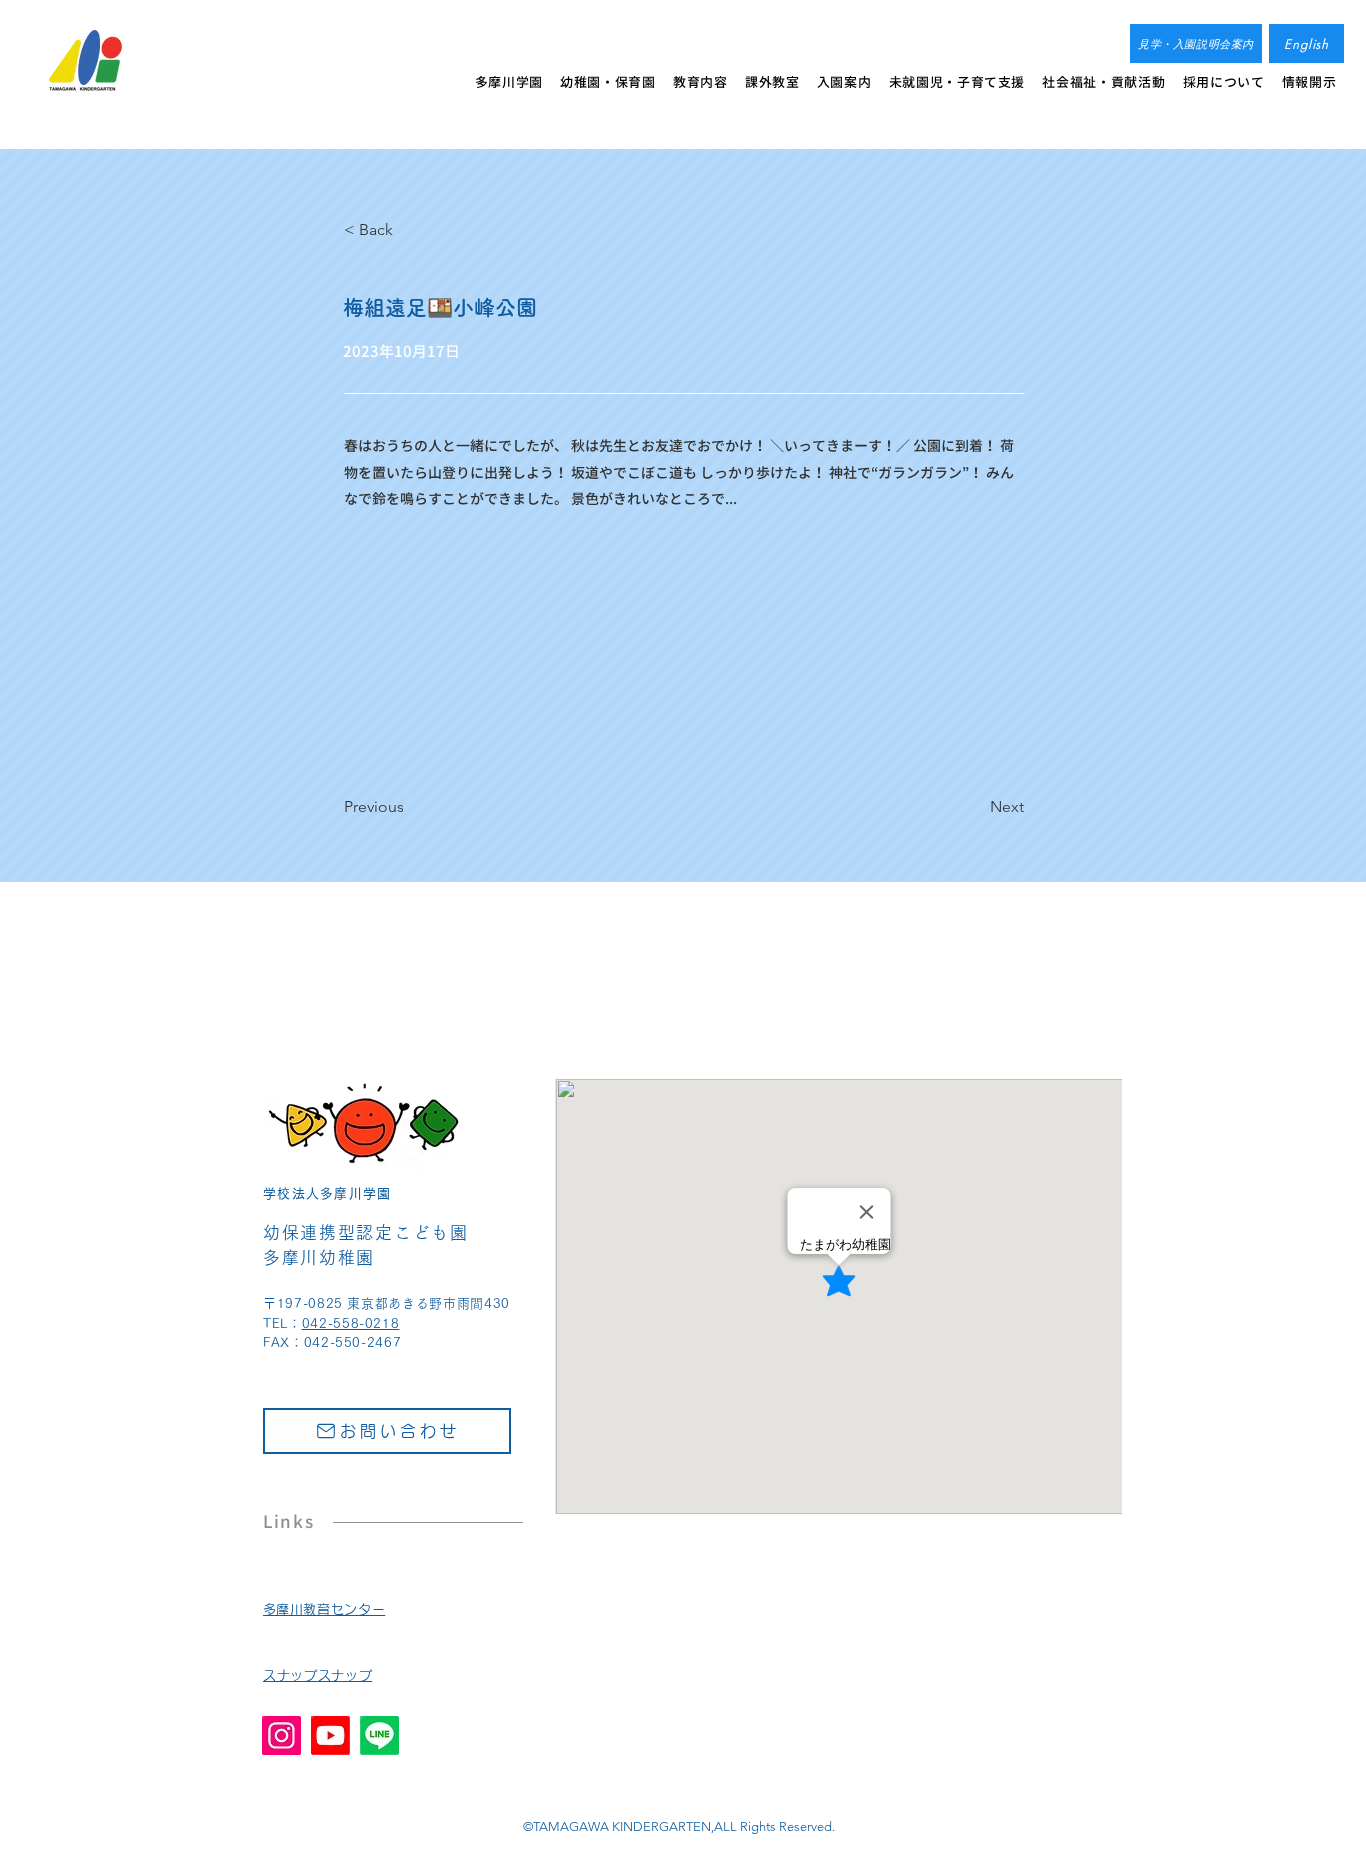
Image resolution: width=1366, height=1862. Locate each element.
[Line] (379, 1735)
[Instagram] (281, 1735)
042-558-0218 (351, 1323)
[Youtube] (330, 1735)
